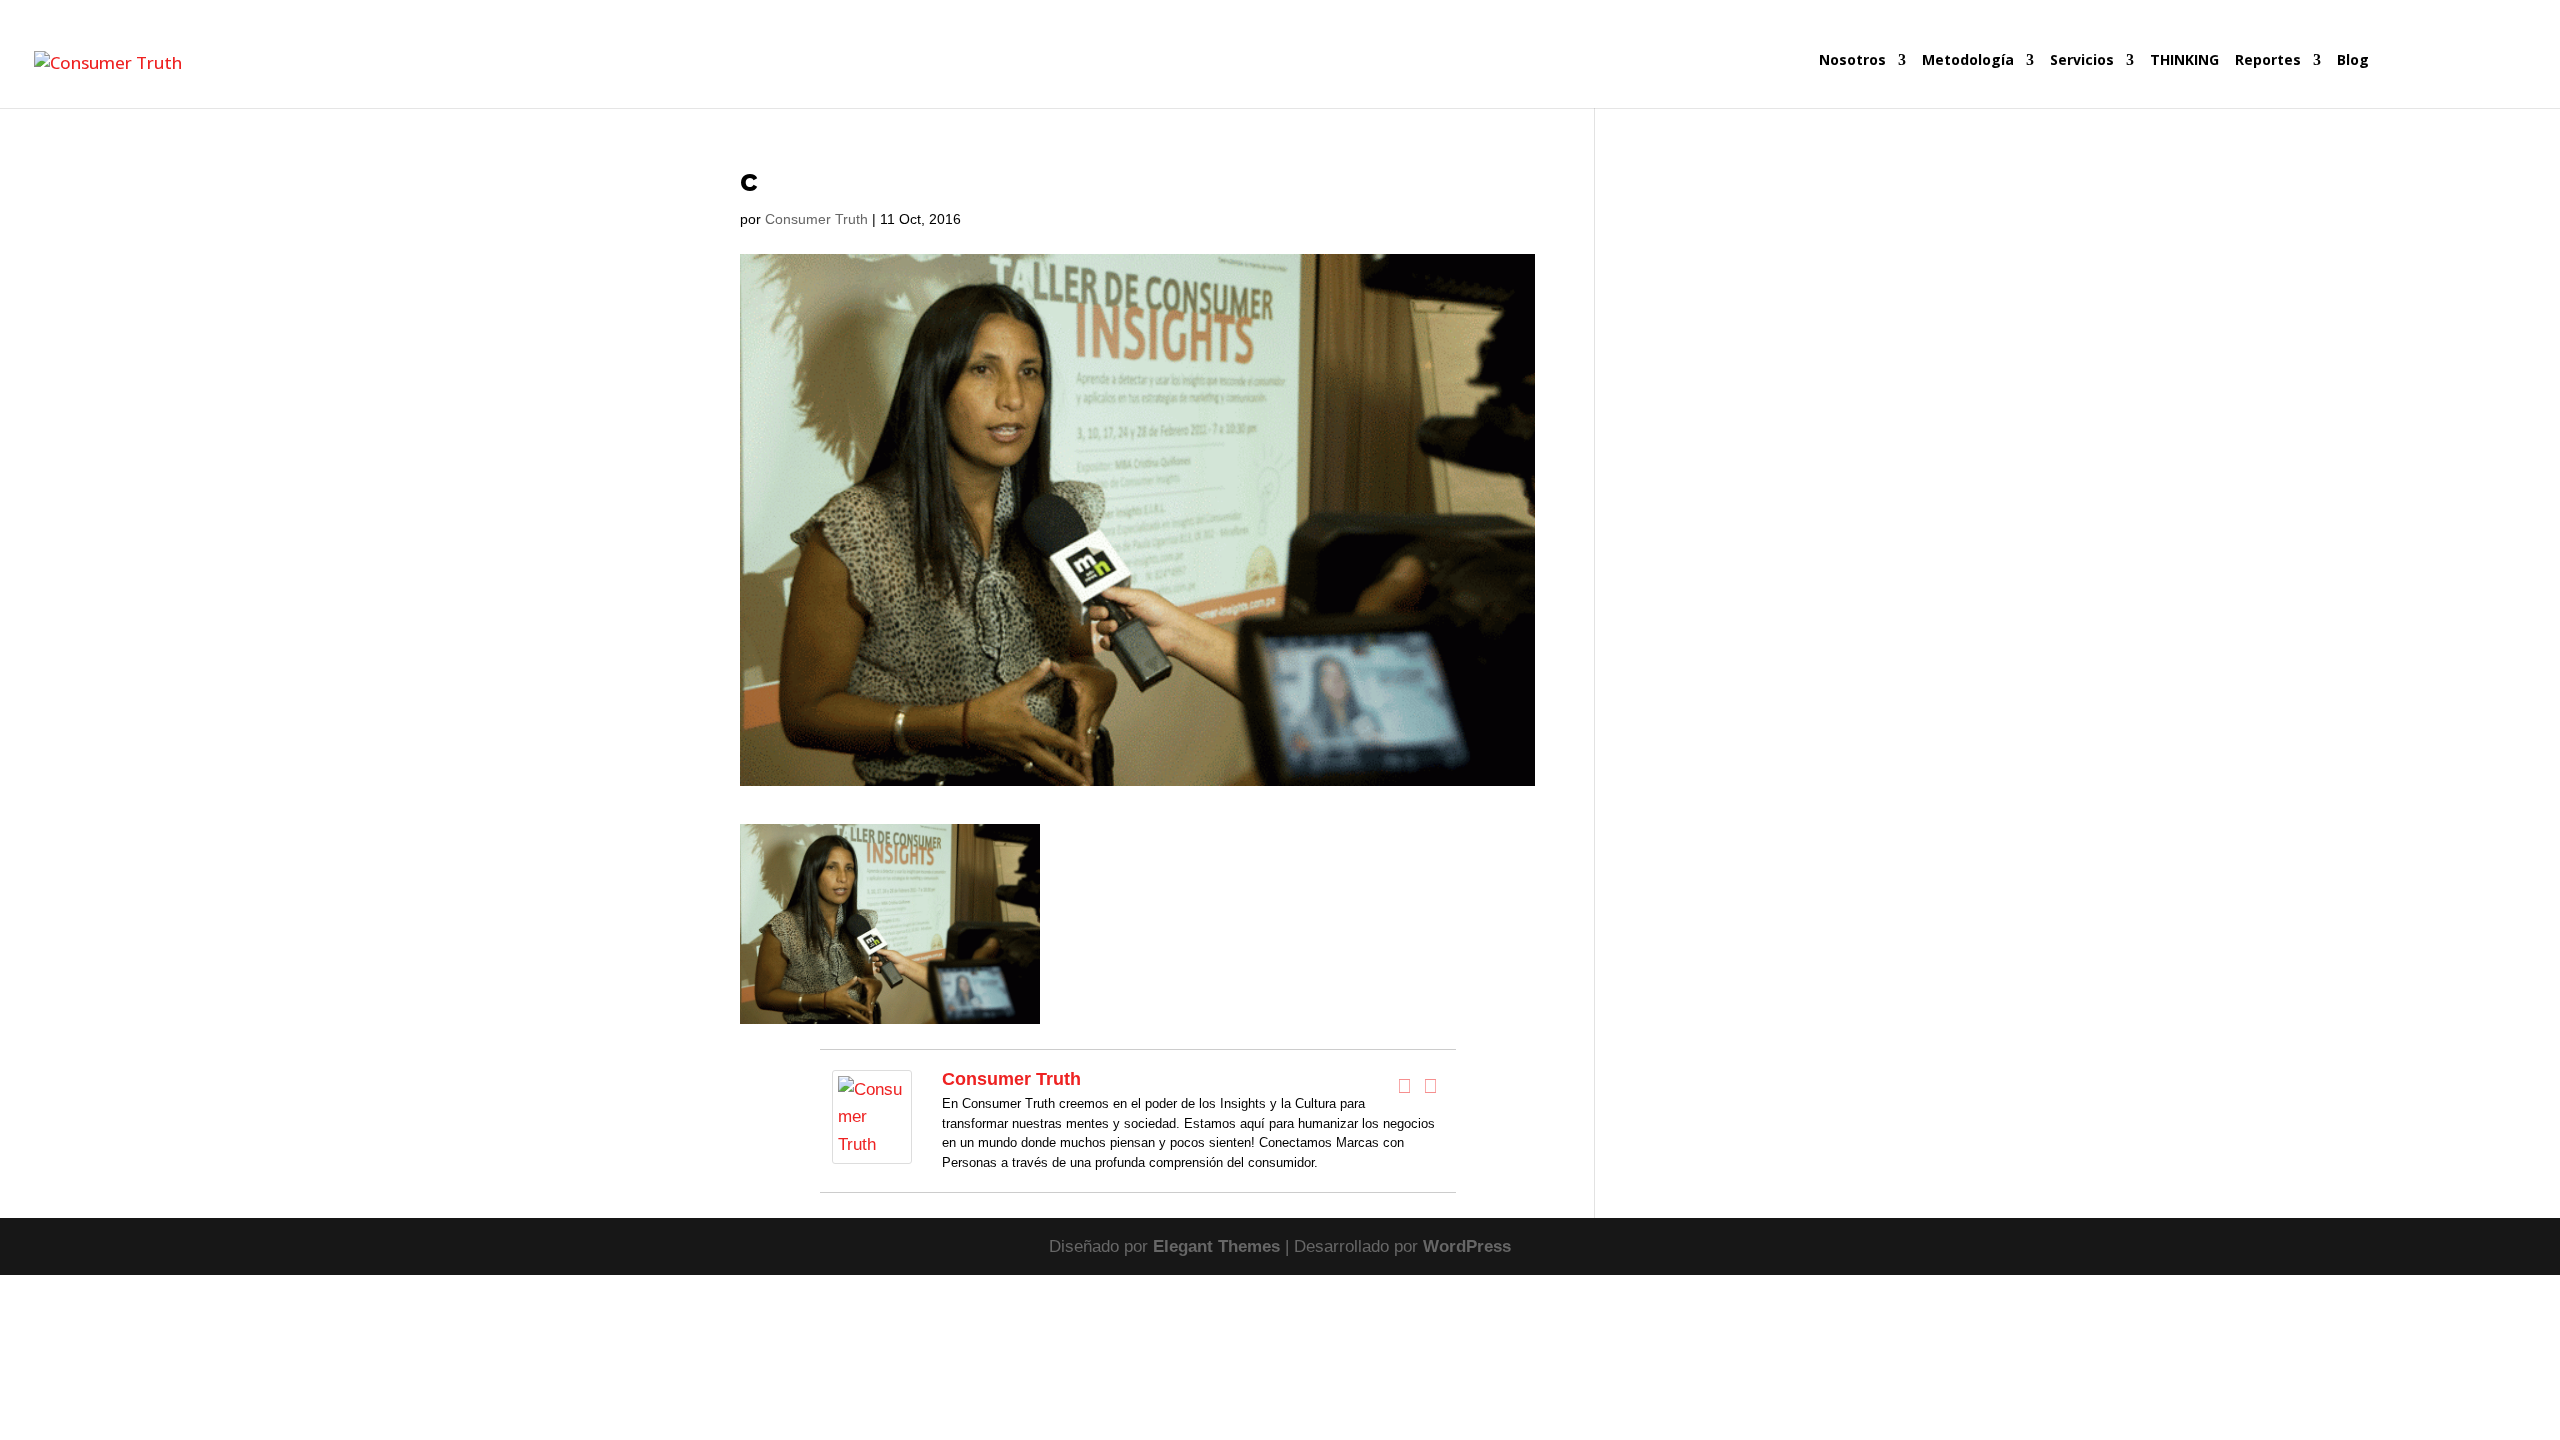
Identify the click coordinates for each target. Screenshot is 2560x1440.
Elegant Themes (1216, 1246)
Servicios (2082, 61)
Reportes (2268, 61)
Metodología (1968, 61)
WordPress (1467, 1246)
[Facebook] (1405, 1086)
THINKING (2184, 61)
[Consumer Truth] (872, 1150)
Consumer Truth (816, 219)
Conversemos (2450, 80)
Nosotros (1852, 61)
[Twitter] (1431, 1086)
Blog (2353, 61)
